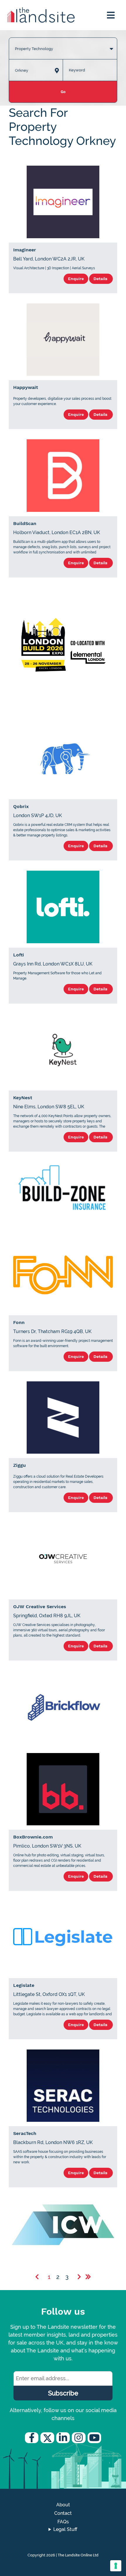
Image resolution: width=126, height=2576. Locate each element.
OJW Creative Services (40, 1607)
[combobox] (63, 43)
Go (63, 92)
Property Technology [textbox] (34, 49)
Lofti (19, 955)
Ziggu (19, 1465)
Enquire (76, 279)
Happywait (26, 387)
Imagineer (25, 250)
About (63, 2505)
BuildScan (25, 523)
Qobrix (21, 806)
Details (101, 279)
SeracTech (25, 2133)
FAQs (63, 2522)
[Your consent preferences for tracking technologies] (116, 2566)
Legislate (24, 1985)
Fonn (19, 1322)
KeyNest (23, 1098)
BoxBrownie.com (33, 1837)
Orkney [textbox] (22, 70)
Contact (63, 2513)
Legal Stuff (65, 2529)
